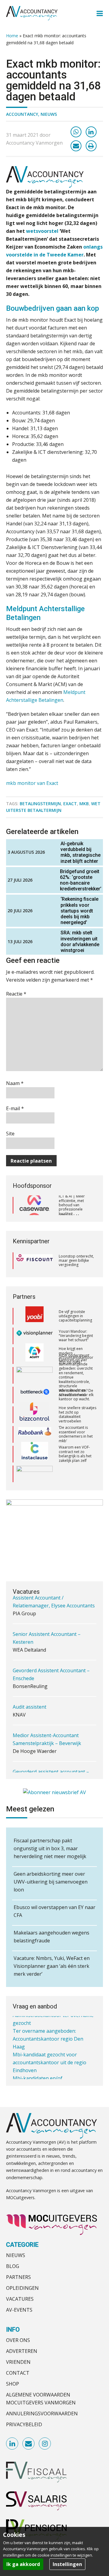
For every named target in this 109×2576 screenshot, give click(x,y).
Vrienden (18, 2362)
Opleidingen (22, 2288)
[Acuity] (35, 1355)
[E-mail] (76, 146)
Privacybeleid (24, 2424)
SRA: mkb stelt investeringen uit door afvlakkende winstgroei (80, 941)
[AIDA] (35, 1375)
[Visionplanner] (35, 1336)
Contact (18, 2373)
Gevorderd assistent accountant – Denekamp (51, 1754)
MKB (84, 804)
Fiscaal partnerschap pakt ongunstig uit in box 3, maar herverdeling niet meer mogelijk (50, 1848)
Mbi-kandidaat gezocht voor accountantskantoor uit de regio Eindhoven (50, 2052)
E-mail (15, 1108)
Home (12, 36)
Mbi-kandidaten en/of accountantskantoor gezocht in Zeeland (48, 2075)
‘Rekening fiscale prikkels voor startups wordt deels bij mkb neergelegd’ (79, 911)
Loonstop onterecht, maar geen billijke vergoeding (76, 1261)
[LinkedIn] (91, 132)
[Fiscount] (35, 1261)
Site (10, 1134)
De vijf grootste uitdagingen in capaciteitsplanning (75, 1316)
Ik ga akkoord (23, 2564)
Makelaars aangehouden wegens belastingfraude (51, 1937)
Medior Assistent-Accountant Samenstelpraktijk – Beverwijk (47, 1717)
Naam (15, 1083)
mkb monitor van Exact (32, 783)
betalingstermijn (40, 804)
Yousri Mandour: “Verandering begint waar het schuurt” (76, 1335)
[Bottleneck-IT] (35, 1395)
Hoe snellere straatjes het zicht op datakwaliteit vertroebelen (78, 1414)
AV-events (19, 2310)
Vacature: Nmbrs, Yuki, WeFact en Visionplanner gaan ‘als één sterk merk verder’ (52, 1966)
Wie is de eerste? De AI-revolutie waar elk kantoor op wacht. (76, 1395)
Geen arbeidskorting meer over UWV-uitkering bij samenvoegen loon (51, 1882)
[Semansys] (35, 1474)
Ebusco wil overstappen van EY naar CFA (54, 1911)
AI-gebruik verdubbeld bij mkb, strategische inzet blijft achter (81, 852)
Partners (18, 2277)
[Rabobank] (35, 1434)
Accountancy (22, 114)
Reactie (16, 994)
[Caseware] (35, 1205)
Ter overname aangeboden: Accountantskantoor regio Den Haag (48, 2028)
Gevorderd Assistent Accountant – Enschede (51, 1652)
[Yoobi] (35, 1316)
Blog (13, 2266)
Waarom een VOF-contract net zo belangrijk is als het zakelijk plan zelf (75, 1453)
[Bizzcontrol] (35, 1414)
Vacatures (20, 2299)
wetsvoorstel (42, 231)
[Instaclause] (35, 1454)
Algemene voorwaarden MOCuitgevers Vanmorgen (41, 2399)
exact (70, 804)
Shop (13, 2384)
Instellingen (67, 2564)
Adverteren (22, 2351)
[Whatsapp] (76, 132)
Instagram (45, 2444)
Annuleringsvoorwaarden (42, 2414)
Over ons (18, 2340)
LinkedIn (12, 2444)
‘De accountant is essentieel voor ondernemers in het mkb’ (76, 1434)
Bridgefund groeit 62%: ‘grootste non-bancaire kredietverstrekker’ (81, 880)
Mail (29, 2444)
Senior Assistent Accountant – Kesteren (47, 1616)
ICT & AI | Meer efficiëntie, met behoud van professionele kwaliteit (72, 1205)
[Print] (91, 146)
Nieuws (49, 114)
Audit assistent (30, 1685)
